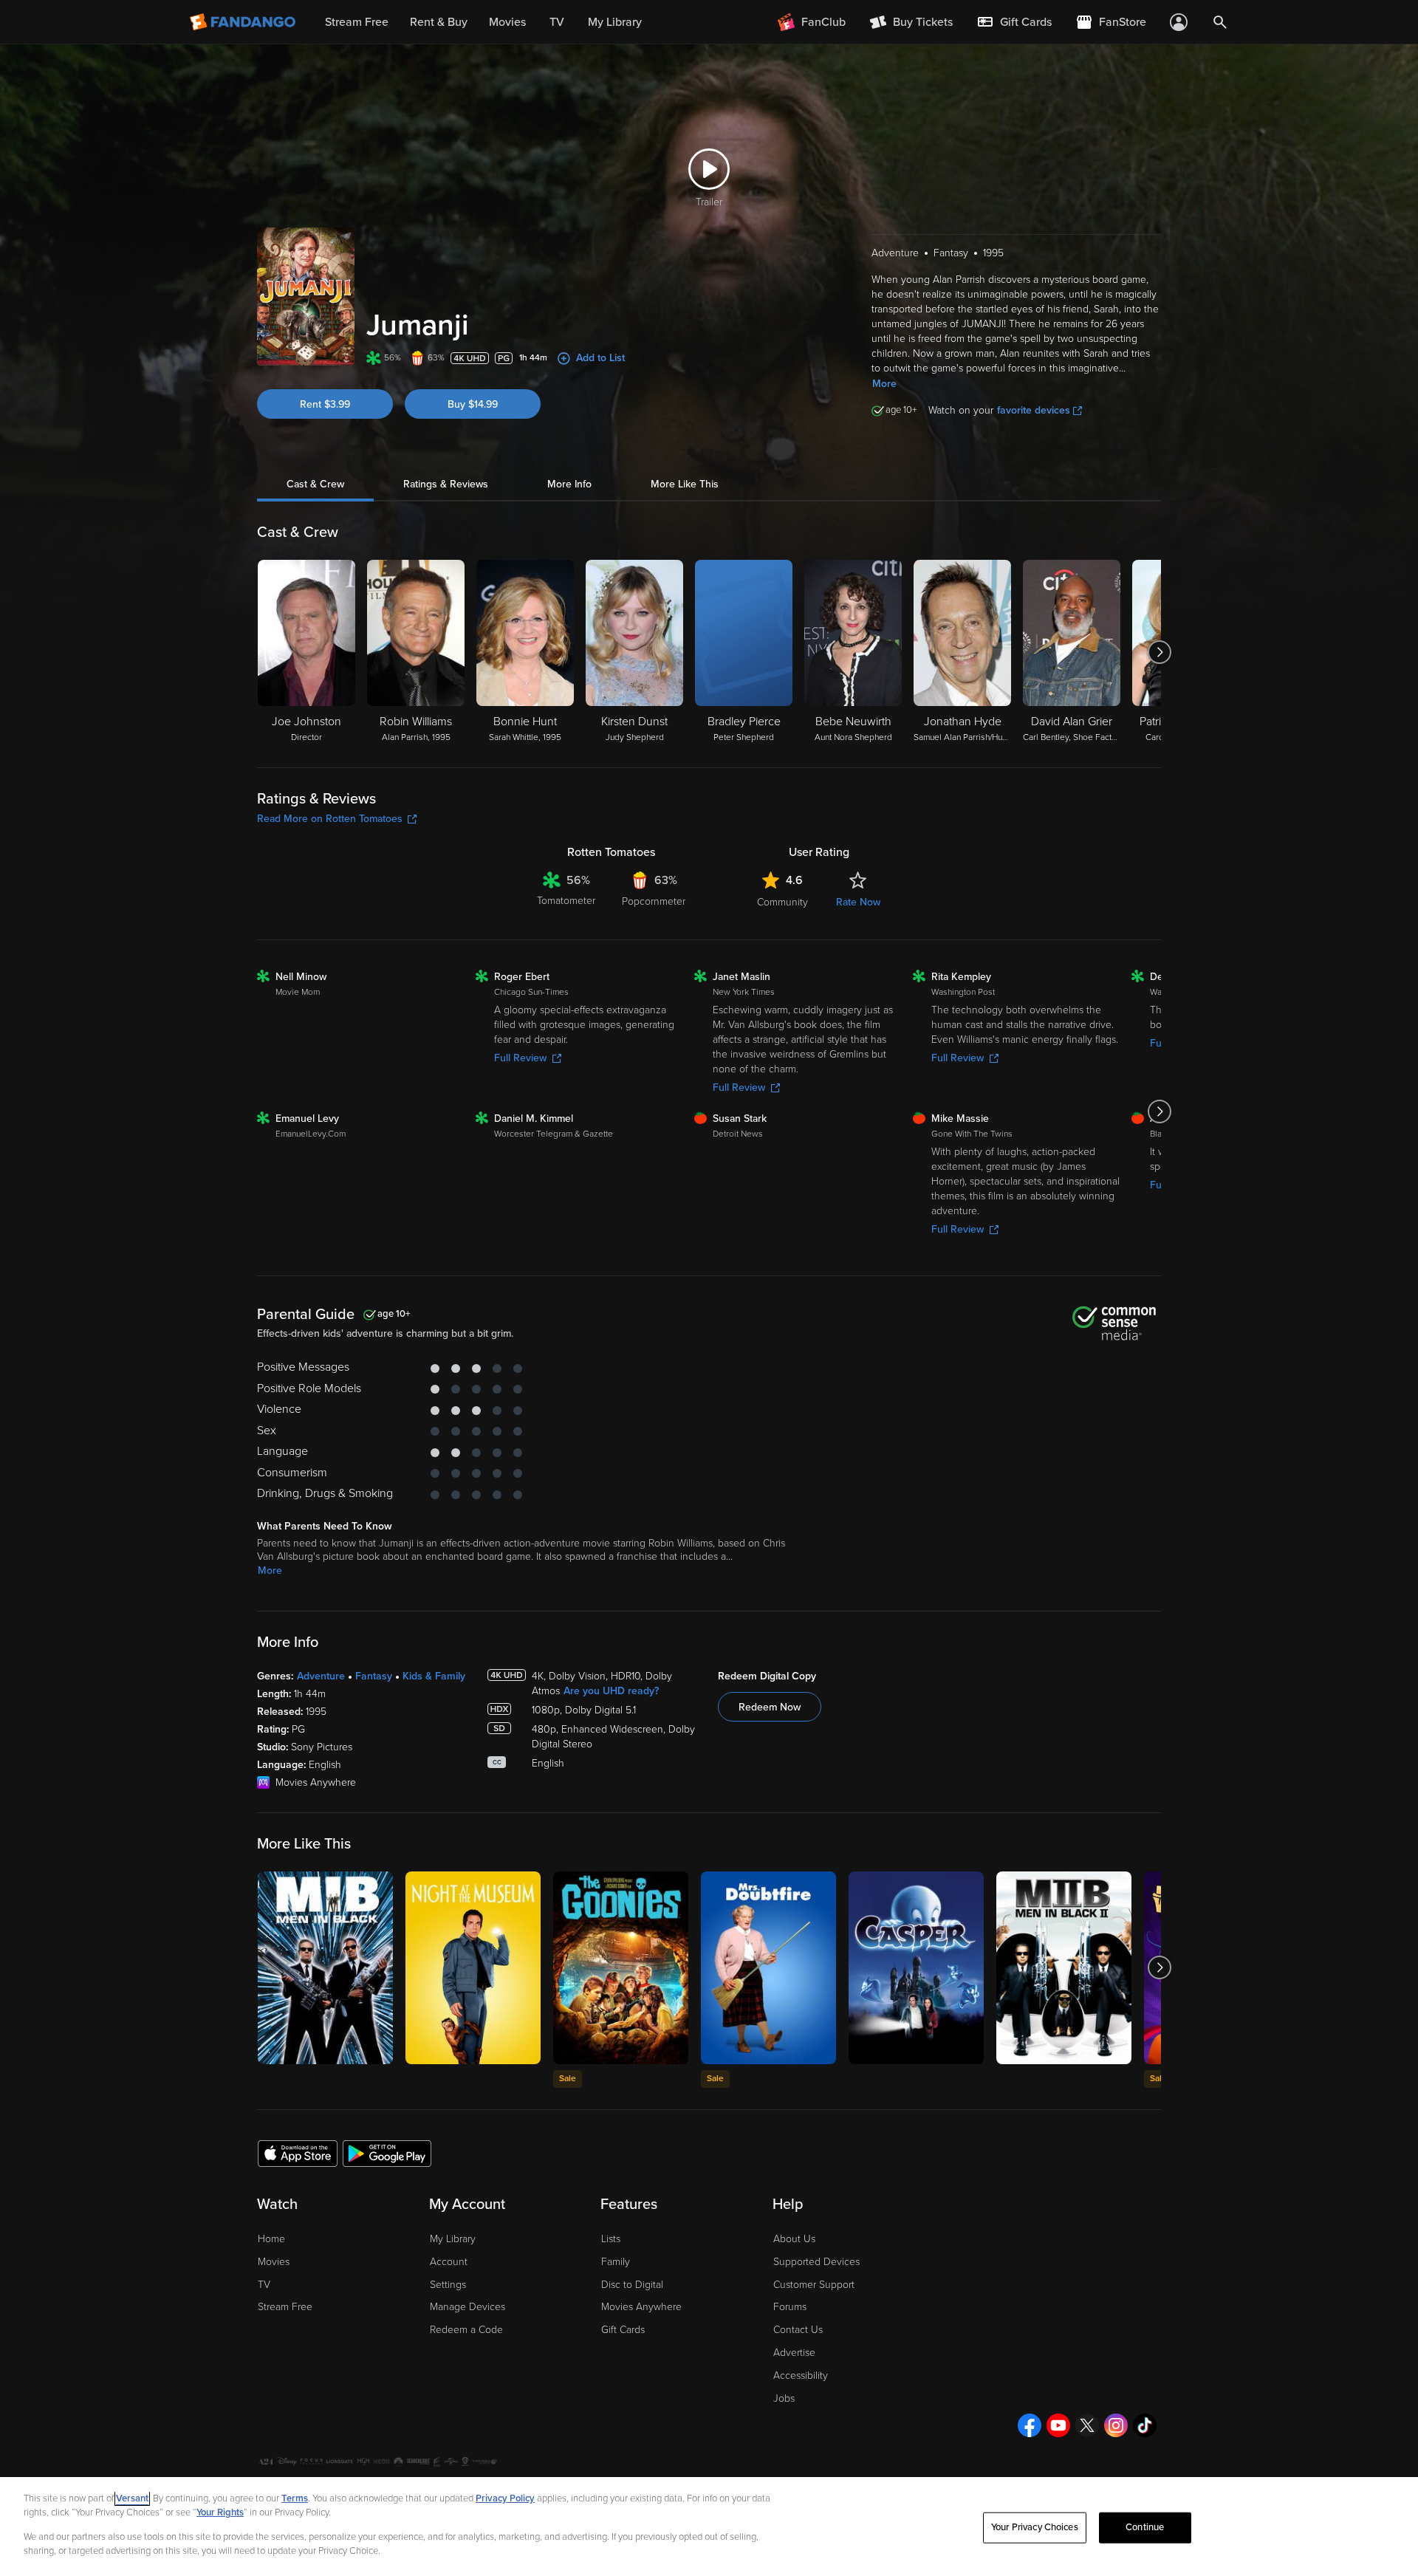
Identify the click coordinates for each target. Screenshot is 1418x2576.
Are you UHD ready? (611, 1691)
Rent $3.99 (325, 404)
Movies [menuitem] (507, 22)
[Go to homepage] (244, 22)
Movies (274, 2262)
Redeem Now (770, 1707)
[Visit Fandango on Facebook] (1030, 2425)
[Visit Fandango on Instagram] (1116, 2425)
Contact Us (798, 2330)
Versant (132, 2498)
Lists (611, 2239)
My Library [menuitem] (615, 22)
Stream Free (285, 2307)
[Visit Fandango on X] (1087, 2425)
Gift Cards (623, 2330)
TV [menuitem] (557, 22)
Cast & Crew (315, 484)
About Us (794, 2239)
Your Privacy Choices (1035, 2527)
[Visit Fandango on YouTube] (1058, 2425)
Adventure (321, 1676)
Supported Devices (816, 2262)
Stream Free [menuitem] (357, 22)
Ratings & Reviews (446, 484)
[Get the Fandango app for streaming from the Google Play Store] (387, 2153)
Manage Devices (467, 2307)
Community (782, 902)
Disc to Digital (632, 2285)
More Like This (685, 484)
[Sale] (621, 1968)
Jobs (784, 2398)
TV (264, 2285)
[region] (709, 2527)
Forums (790, 2307)
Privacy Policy (505, 2498)
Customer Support (814, 2285)
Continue (1145, 2527)
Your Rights (220, 2512)
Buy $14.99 (473, 404)
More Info (569, 484)
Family (616, 2262)
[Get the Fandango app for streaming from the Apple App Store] (298, 2153)
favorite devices (1034, 410)
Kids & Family (434, 1676)
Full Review (520, 1058)
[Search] (1220, 22)
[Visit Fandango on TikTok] (1145, 2425)
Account (449, 2262)
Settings (448, 2285)
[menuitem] (1014, 22)
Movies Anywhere (641, 2307)
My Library (453, 2239)
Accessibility (801, 2375)
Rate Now (858, 902)
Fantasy (374, 1676)
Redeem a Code (466, 2330)
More (884, 384)
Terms (295, 2498)
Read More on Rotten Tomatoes (330, 819)
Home (271, 2239)
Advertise (794, 2353)
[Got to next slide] (1159, 652)
